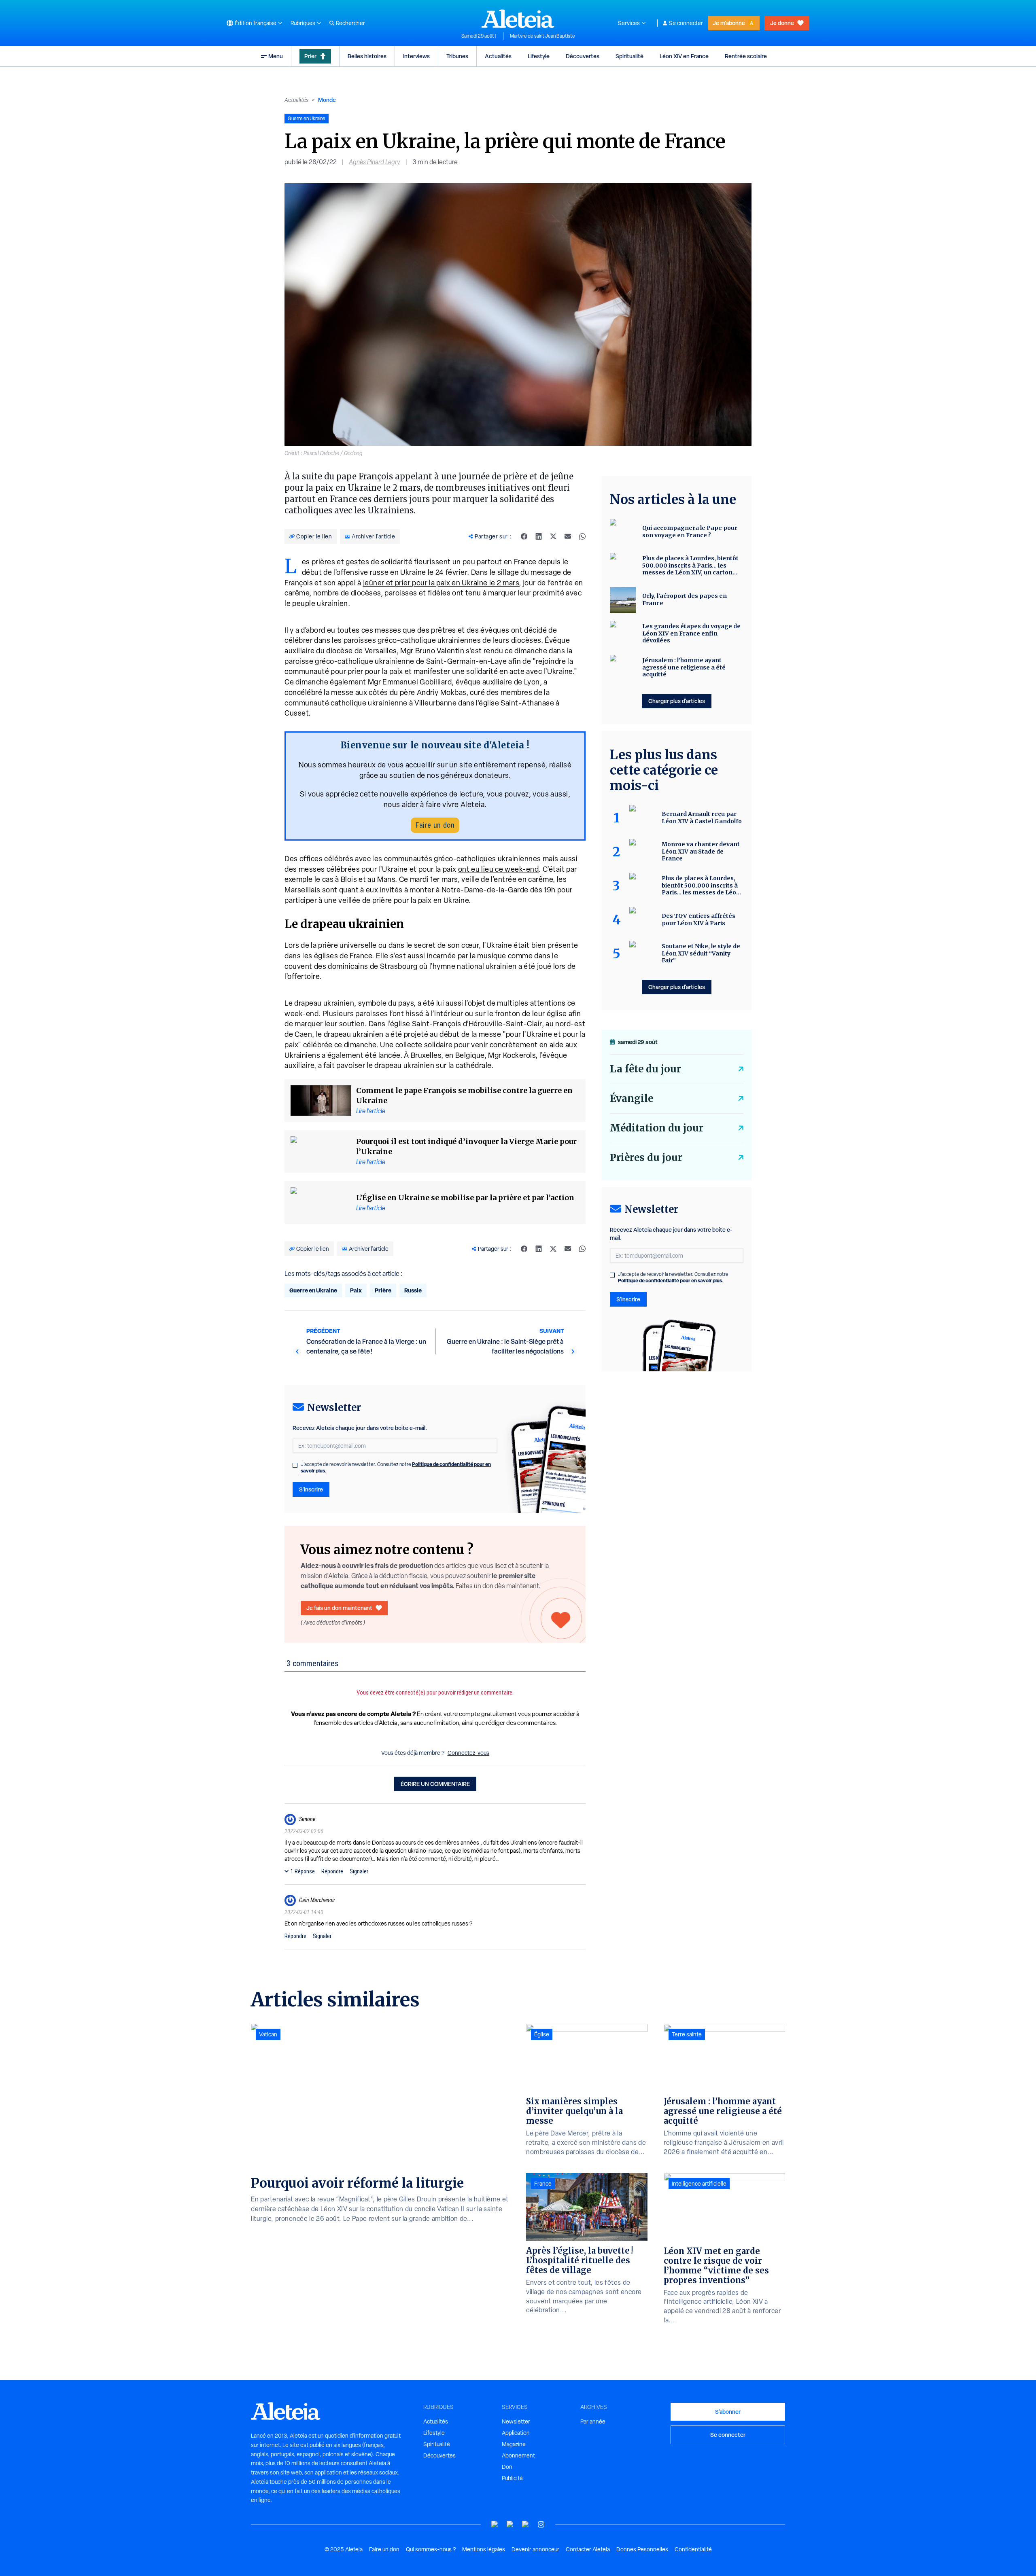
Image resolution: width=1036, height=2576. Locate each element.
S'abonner (728, 2412)
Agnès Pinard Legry (375, 162)
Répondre (332, 1871)
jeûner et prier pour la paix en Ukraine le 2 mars (441, 583)
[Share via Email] (568, 536)
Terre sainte (687, 2034)
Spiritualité (629, 56)
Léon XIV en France (684, 56)
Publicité (512, 2478)
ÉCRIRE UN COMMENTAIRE (435, 1784)
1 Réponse (303, 1871)
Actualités (498, 56)
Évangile (632, 1098)
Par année (593, 2421)
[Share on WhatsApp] (582, 536)
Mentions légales (484, 2549)
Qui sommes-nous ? (431, 2549)
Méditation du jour (657, 1128)
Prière (383, 1290)
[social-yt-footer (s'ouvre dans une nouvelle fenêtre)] (495, 2524)
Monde (327, 100)
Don (507, 2467)
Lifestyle (539, 56)
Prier (310, 56)
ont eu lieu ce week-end (499, 869)
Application (516, 2433)
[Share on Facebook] (524, 536)
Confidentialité (693, 2549)
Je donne (782, 23)
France (543, 2184)
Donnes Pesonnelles (642, 2549)
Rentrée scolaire (746, 56)
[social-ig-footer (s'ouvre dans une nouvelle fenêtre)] (541, 2524)
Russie (413, 1290)
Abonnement (518, 2455)
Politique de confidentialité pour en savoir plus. (671, 1281)
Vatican (268, 2034)
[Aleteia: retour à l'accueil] (518, 19)
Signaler (359, 1871)
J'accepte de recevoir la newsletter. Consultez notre (396, 1468)
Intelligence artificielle (699, 2184)
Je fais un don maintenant (339, 1608)
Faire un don (435, 825)
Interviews (416, 56)
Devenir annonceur (535, 2549)
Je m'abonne (729, 23)
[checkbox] (295, 1465)
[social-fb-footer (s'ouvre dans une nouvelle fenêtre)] (510, 2524)
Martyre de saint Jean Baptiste (542, 36)
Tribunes (457, 56)
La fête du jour (645, 1069)
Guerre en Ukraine (313, 1290)
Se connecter (686, 23)
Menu (276, 56)
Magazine (514, 2444)
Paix (356, 1290)
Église (542, 2034)
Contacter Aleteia (588, 2549)
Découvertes (583, 56)
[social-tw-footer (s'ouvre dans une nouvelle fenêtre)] (526, 2524)
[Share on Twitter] (553, 536)
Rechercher (350, 23)
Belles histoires (367, 56)
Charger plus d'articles (677, 701)
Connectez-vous (468, 1753)
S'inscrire (311, 1489)
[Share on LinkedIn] (539, 536)
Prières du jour (646, 1158)
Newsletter (516, 2421)
